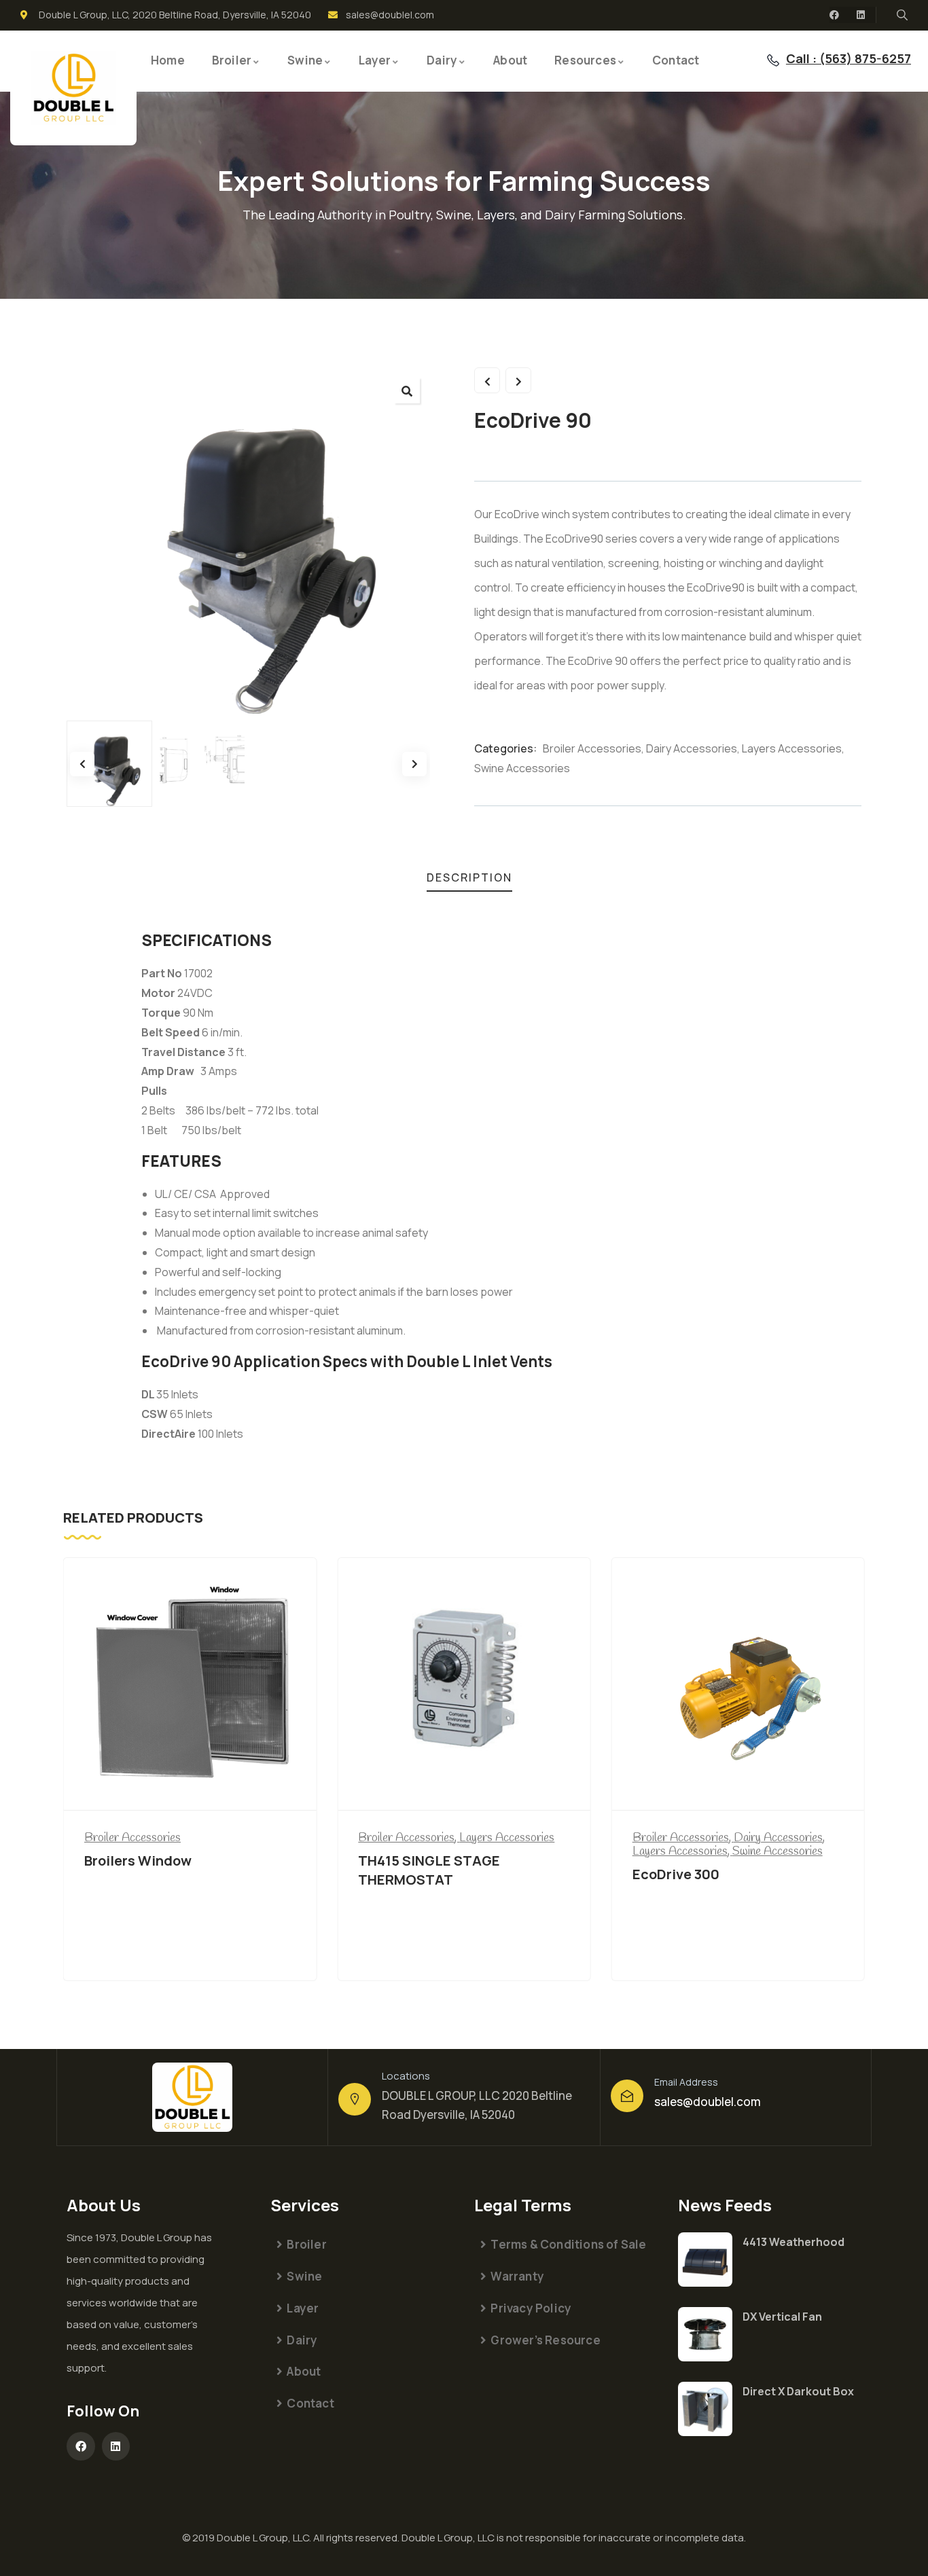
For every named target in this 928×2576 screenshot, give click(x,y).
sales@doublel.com (708, 2102)
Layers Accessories (792, 748)
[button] (407, 391)
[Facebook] (834, 15)
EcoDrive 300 (676, 1874)
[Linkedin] (861, 15)
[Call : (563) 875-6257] (773, 60)
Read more (190, 1785)
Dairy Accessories (692, 748)
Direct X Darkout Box (798, 2391)
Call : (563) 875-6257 (849, 58)
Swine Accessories (522, 768)
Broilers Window (138, 1861)
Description (469, 877)
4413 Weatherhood (793, 2242)
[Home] (73, 88)
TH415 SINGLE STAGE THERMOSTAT (429, 1870)
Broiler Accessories (592, 748)
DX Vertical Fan (782, 2317)
